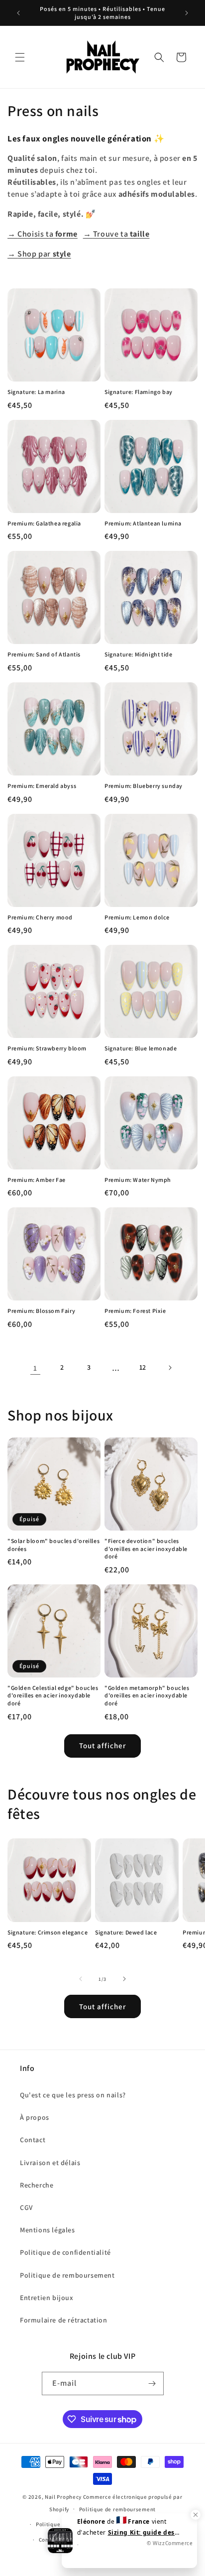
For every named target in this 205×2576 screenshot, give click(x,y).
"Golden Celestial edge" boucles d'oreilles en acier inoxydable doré (53, 1695)
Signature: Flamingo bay (139, 392)
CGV (26, 2207)
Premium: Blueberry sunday (144, 786)
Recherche (37, 2185)
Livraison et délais (50, 2163)
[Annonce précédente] (18, 13)
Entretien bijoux (47, 2298)
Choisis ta (43, 234)
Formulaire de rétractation (64, 2320)
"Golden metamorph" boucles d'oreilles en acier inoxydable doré (147, 1695)
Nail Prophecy (63, 2497)
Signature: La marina (36, 392)
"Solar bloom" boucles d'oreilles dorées (53, 1545)
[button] (20, 57)
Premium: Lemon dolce (137, 917)
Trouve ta (116, 234)
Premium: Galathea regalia (44, 523)
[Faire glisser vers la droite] (124, 1979)
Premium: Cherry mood (40, 917)
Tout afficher (102, 1745)
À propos (35, 2117)
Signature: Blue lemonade (141, 1048)
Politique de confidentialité (65, 2252)
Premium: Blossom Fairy (41, 1311)
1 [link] (35, 1368)
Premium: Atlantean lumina (143, 523)
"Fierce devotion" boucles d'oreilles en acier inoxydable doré (146, 1548)
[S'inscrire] (152, 2383)
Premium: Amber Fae (37, 1180)
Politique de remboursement (67, 2275)
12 (143, 1367)
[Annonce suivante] (187, 13)
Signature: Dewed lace (126, 1932)
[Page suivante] (170, 1368)
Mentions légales (48, 2230)
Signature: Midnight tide (138, 654)
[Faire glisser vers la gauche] (81, 1979)
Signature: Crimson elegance (48, 1932)
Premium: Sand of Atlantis (44, 654)
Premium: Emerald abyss (42, 786)
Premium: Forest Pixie (135, 1311)
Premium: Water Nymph (138, 1180)
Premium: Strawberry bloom (47, 1048)
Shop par (39, 254)
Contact (33, 2140)
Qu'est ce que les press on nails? (73, 2095)
